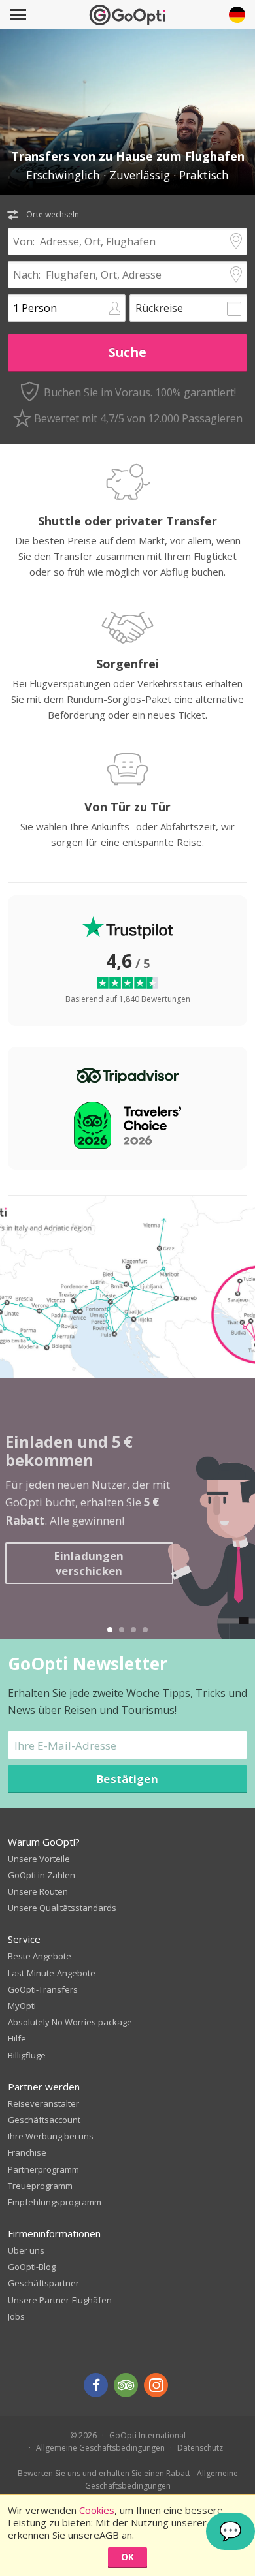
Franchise (27, 2152)
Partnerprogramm (43, 2169)
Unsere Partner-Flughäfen (60, 2300)
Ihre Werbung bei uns (51, 2136)
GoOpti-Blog (32, 2267)
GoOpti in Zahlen (42, 1875)
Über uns (26, 2250)
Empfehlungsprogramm (55, 2202)
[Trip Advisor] (126, 2385)
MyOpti (22, 2006)
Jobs (16, 2316)
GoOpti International (147, 2435)
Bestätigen (127, 1779)
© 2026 (83, 2435)
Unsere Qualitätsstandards (62, 1908)
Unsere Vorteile (39, 1859)
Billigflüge (27, 2055)
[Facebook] (96, 2385)
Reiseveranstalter (43, 2103)
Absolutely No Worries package (70, 2022)
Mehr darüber (66, 1584)
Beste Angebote (40, 1956)
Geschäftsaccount (44, 2120)
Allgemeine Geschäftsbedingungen (100, 2448)
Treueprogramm (40, 2186)
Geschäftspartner (43, 2283)
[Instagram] (156, 2385)
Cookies (97, 2510)
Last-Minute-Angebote (52, 1973)
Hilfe (17, 2038)
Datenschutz (200, 2448)
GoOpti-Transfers (43, 1989)
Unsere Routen (38, 1891)
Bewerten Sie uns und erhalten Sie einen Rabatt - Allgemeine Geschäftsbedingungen (128, 2479)
